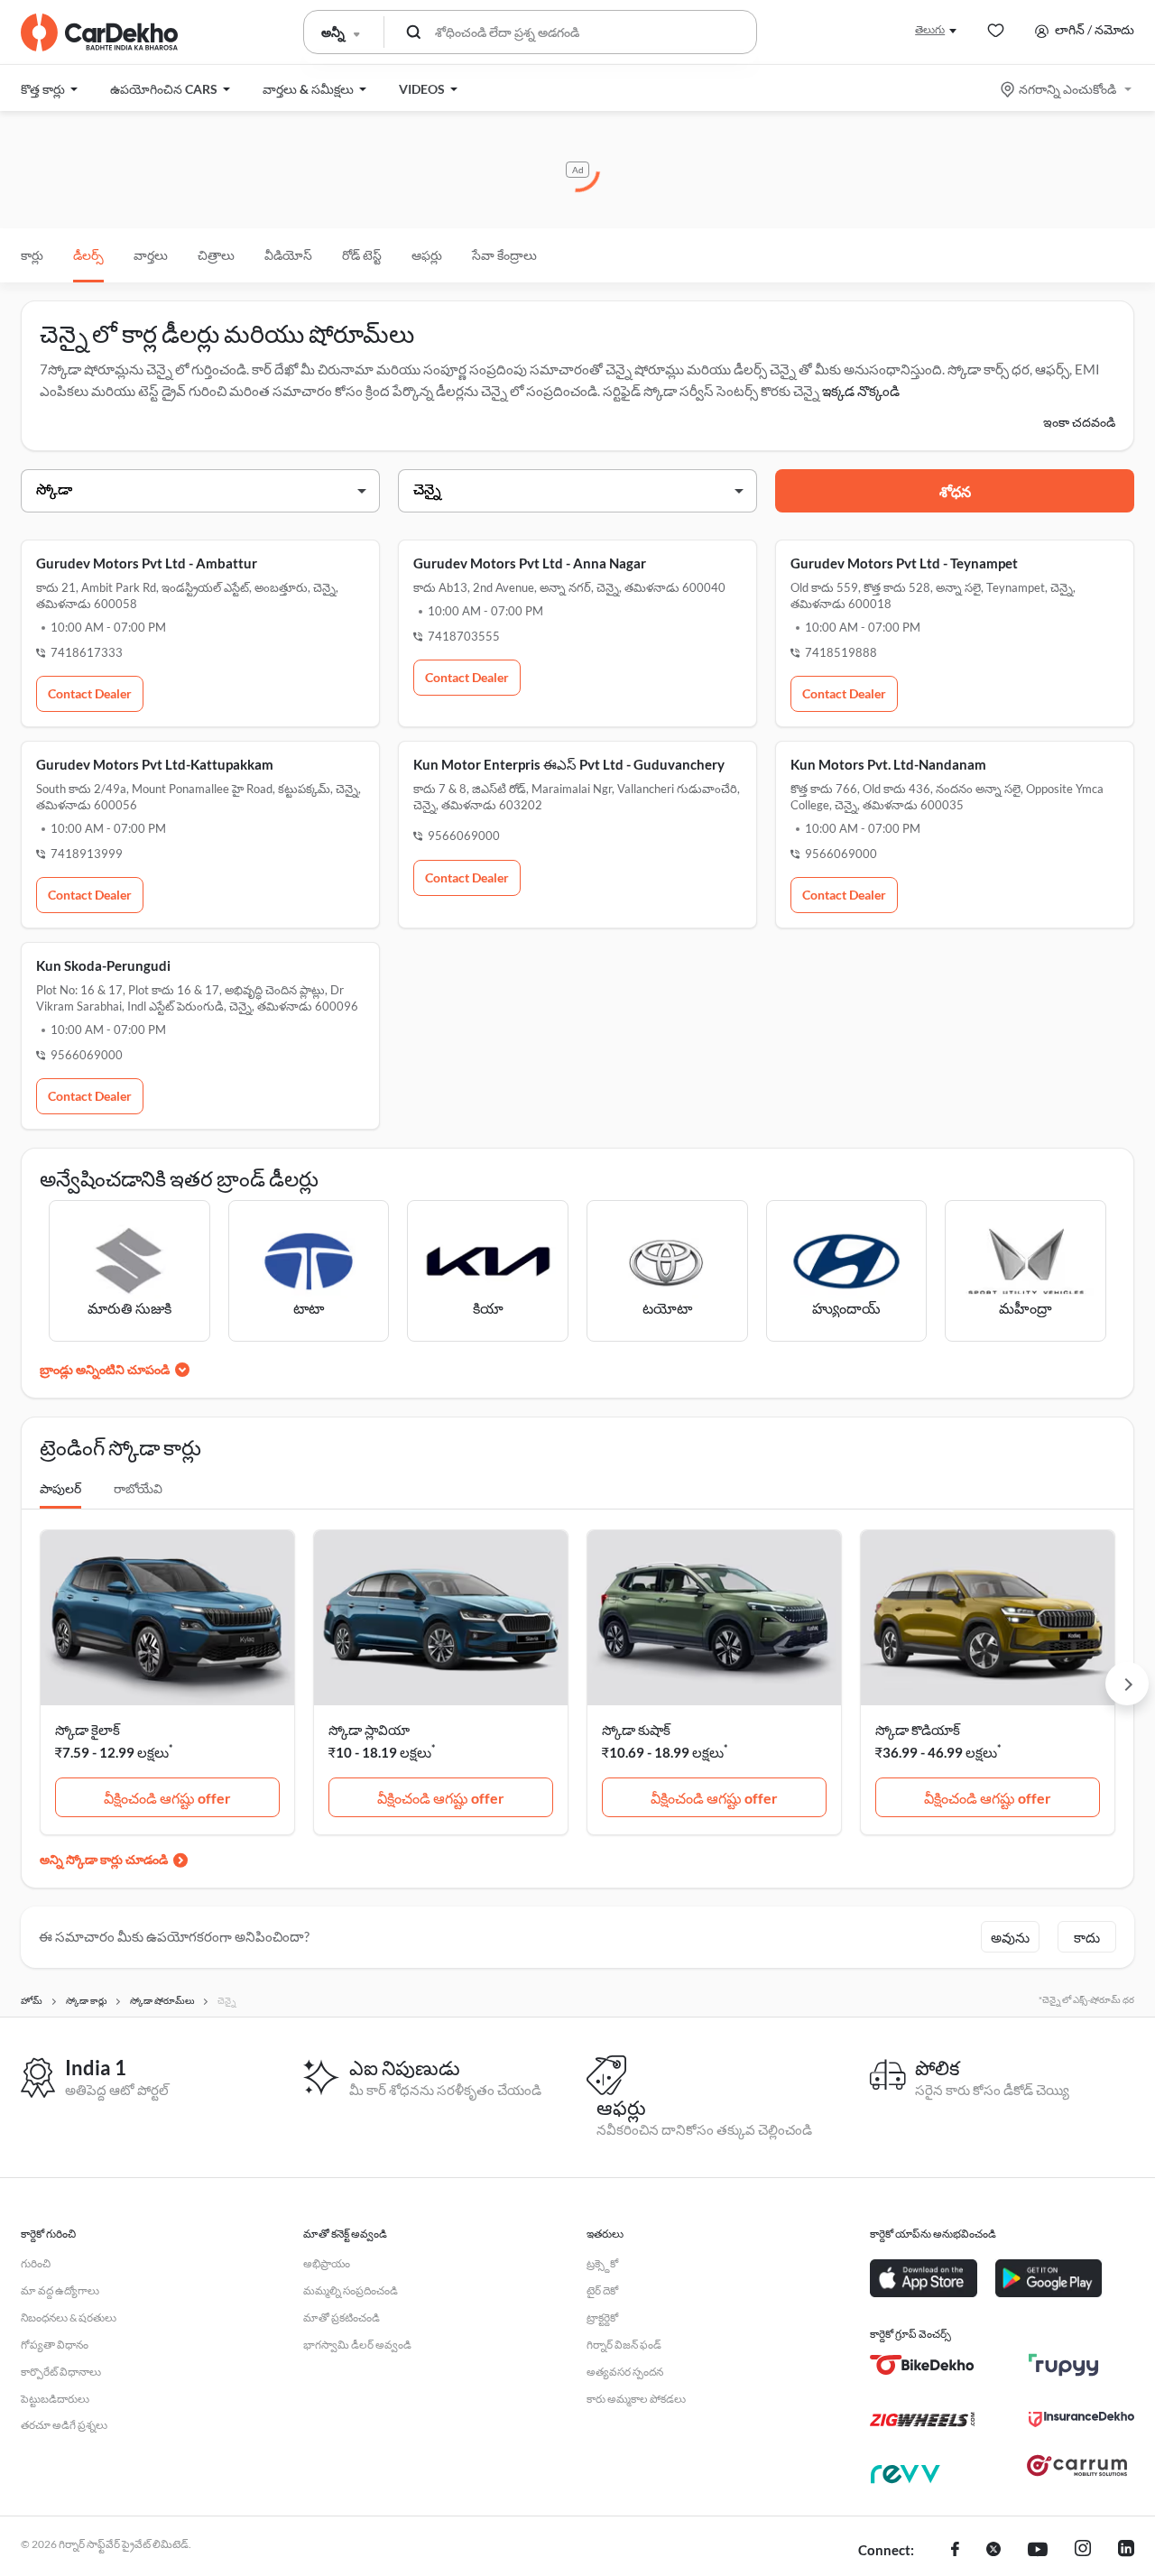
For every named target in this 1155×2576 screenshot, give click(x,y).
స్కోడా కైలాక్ (88, 1730)
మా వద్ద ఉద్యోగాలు (60, 2290)
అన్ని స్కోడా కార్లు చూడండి (104, 1859)
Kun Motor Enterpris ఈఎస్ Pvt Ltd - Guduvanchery (569, 764)
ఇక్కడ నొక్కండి (861, 391)
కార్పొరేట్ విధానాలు (61, 2372)
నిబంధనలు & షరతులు (69, 2317)
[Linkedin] (1126, 2551)
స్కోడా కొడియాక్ (918, 1730)
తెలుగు (930, 29)
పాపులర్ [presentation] (60, 1488)
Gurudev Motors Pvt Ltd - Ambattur (147, 563)
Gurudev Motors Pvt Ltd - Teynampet (904, 563)
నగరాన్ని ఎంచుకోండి (1067, 89)
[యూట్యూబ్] (1038, 2551)
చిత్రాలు (216, 255)
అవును (1010, 1937)
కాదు (1087, 1937)
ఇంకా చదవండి (1079, 422)
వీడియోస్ (288, 255)
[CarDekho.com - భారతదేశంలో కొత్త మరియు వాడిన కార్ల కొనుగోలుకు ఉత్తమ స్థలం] (99, 32)
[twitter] (993, 2551)
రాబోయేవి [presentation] (138, 1488)
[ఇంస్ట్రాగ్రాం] (1083, 2551)
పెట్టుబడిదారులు (55, 2399)
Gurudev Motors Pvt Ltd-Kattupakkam (155, 764)
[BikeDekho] (923, 2365)
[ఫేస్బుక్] (955, 2551)
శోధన (955, 491)
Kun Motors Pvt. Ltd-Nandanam (888, 764)
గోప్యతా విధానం (55, 2345)
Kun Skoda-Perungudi (103, 965)
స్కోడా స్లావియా (369, 1730)
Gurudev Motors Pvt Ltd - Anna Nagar (530, 563)
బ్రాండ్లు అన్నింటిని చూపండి (105, 1369)
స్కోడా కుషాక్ (636, 1730)
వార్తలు (151, 255)
